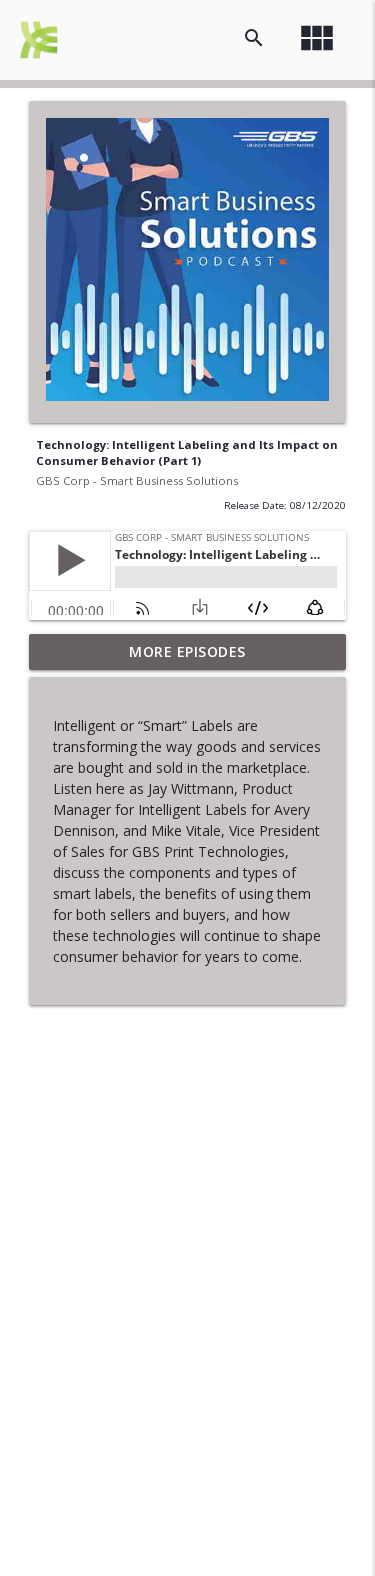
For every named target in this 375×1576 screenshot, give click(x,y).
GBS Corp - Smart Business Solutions (137, 480)
